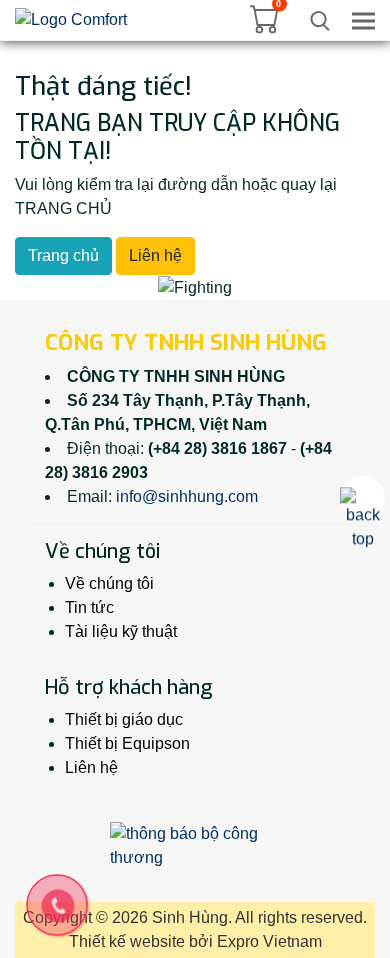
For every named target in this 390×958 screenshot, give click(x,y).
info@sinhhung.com (187, 496)
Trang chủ (63, 255)
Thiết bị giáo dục (124, 719)
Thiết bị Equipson (127, 743)
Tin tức (89, 607)
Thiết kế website (127, 941)
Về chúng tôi (109, 583)
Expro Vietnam (269, 941)
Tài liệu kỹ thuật (121, 631)
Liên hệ (155, 255)
